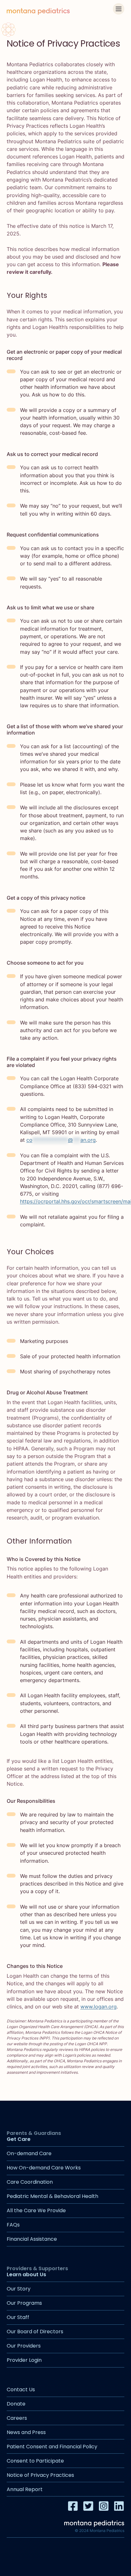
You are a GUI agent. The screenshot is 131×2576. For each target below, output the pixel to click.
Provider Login (24, 2360)
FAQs (13, 2225)
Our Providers (24, 2346)
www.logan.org (99, 2007)
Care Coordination (30, 2182)
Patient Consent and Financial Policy (52, 2447)
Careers (17, 2418)
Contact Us (21, 2390)
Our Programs (24, 2303)
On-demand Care (29, 2153)
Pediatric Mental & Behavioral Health (52, 2196)
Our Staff (18, 2317)
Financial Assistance (32, 2239)
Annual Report (25, 2489)
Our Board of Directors (35, 2332)
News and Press (26, 2432)
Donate (16, 2404)
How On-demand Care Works (44, 2168)
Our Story (19, 2289)
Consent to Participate (35, 2461)
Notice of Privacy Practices (40, 2475)
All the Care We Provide (36, 2210)
